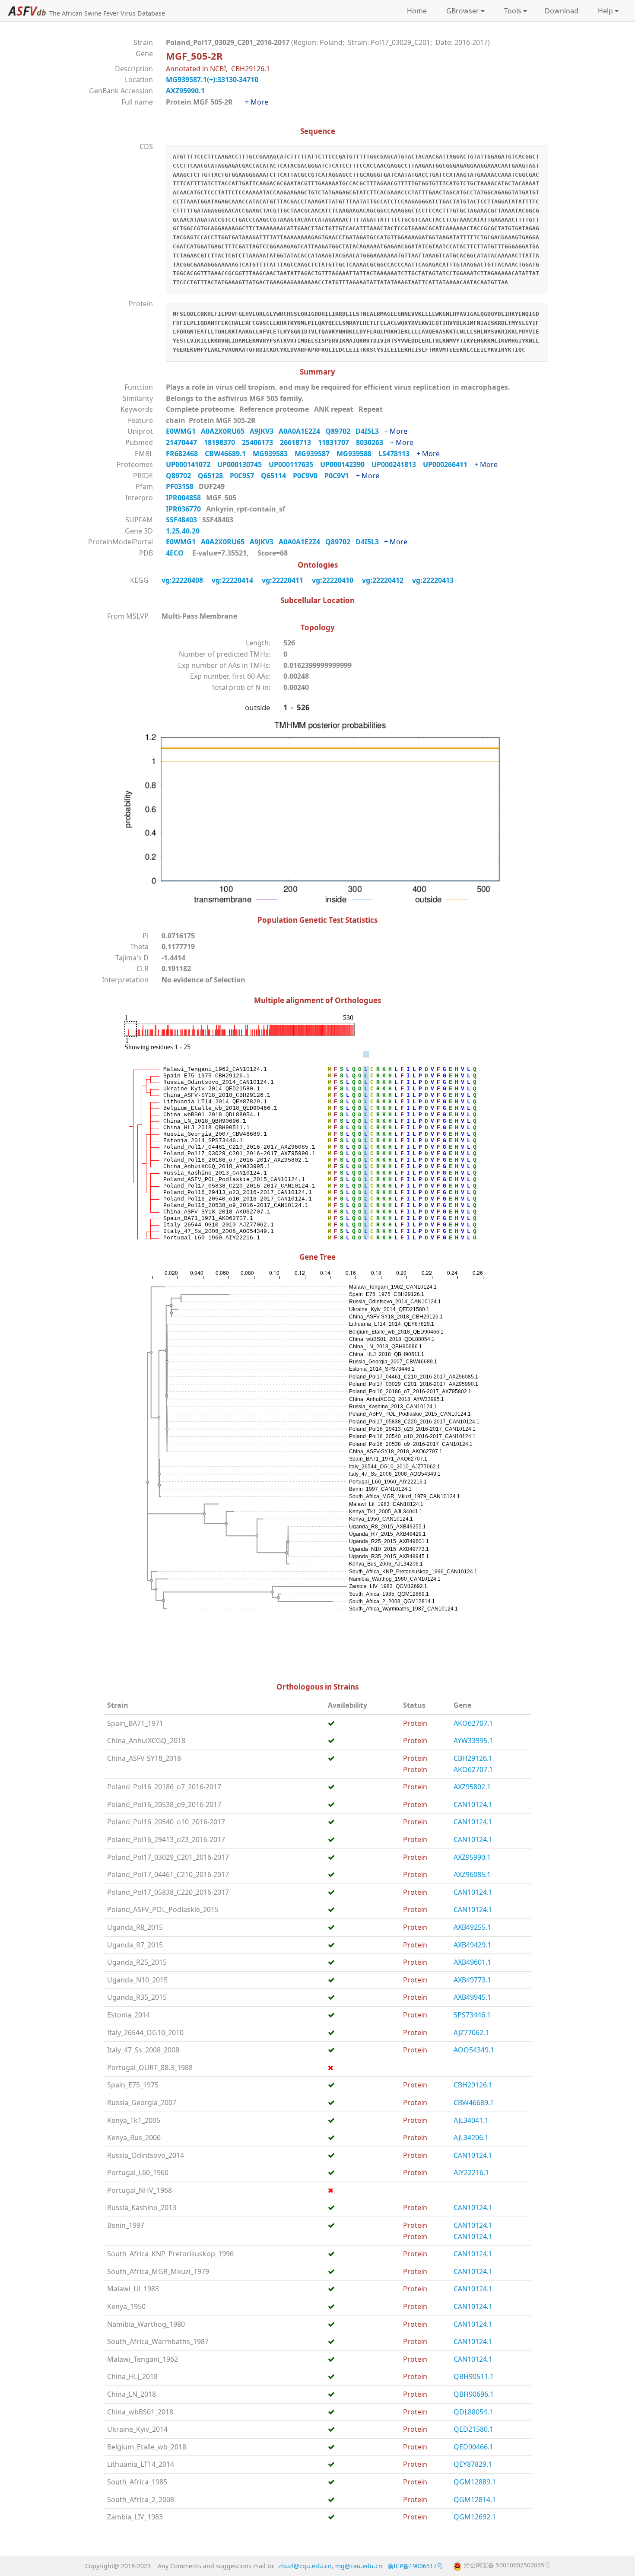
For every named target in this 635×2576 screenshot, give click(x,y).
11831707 (337, 442)
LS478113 (397, 454)
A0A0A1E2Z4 (302, 431)
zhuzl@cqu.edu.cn (305, 2566)
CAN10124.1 (473, 1804)
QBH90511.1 (474, 2376)
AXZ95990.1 (185, 91)
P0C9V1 (340, 476)
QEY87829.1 (473, 2464)
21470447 (185, 442)
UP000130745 (243, 464)
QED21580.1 (473, 2429)
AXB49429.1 (472, 1945)
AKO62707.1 (473, 1723)
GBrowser (461, 11)
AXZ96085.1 (472, 1874)
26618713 (299, 442)
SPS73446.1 (472, 2015)
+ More (257, 102)
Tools (511, 11)
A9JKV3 (264, 431)
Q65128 (214, 476)
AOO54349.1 (474, 2050)
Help (604, 11)
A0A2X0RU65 (225, 431)
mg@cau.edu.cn (359, 2566)
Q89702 (340, 431)
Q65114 (277, 476)
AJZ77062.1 (471, 2033)
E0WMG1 (183, 431)
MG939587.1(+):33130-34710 (212, 79)
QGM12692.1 (475, 2517)
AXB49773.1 (472, 1980)
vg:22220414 (233, 580)
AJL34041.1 (471, 2120)
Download (562, 11)
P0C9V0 (309, 476)
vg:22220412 (384, 580)
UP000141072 (192, 464)
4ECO (175, 553)
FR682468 (185, 454)
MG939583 (274, 454)
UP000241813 (397, 464)
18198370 (223, 442)
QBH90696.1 (474, 2394)
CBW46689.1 (229, 454)
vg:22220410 (333, 580)
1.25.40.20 (184, 531)
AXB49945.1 (472, 1997)
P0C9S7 (245, 476)
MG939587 (316, 454)
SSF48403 (182, 520)
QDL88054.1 (473, 2412)
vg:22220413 (434, 580)
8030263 (373, 442)
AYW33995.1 (473, 1741)
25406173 (261, 442)
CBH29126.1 (473, 1758)
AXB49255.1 (472, 1927)
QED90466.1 (473, 2447)
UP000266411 (449, 464)
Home (417, 11)
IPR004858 (184, 498)
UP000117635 (294, 464)
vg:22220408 (183, 580)
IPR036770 (184, 509)
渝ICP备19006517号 (415, 2566)
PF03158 (181, 486)
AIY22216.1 (471, 2173)
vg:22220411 (283, 580)
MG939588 (357, 454)
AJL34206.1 (471, 2138)
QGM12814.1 (475, 2500)
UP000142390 (346, 464)
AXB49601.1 (472, 1962)
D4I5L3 (370, 431)
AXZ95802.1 (472, 1787)
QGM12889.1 (475, 2482)
